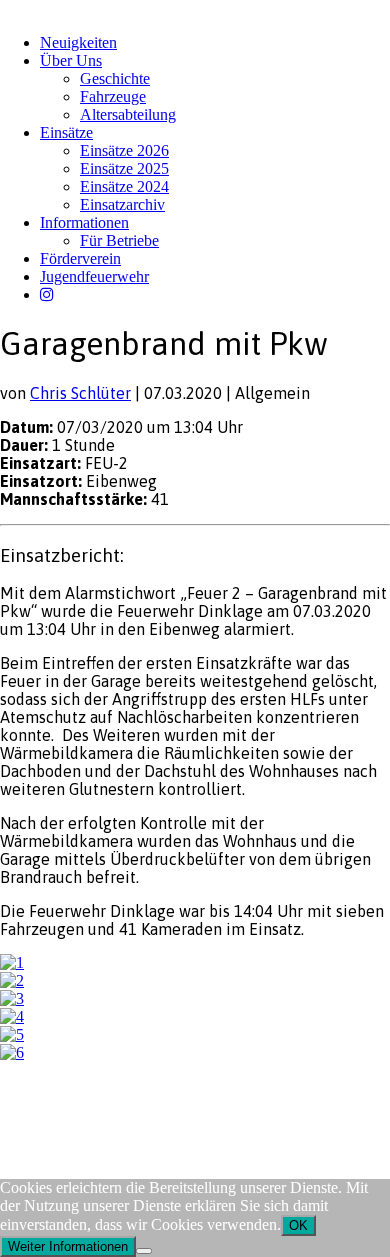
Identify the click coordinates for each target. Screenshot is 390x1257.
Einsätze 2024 (124, 186)
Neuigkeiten (78, 42)
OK (298, 1225)
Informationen (84, 222)
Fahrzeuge (113, 96)
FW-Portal (179, 1109)
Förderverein (80, 258)
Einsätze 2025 (124, 168)
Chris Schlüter (80, 393)
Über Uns (71, 60)
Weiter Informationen (68, 1246)
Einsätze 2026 (124, 150)
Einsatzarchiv (122, 204)
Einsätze (66, 132)
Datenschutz (106, 1109)
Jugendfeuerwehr (94, 276)
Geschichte (115, 78)
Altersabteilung (128, 114)
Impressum (31, 1109)
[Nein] (144, 1251)
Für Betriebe (119, 240)
